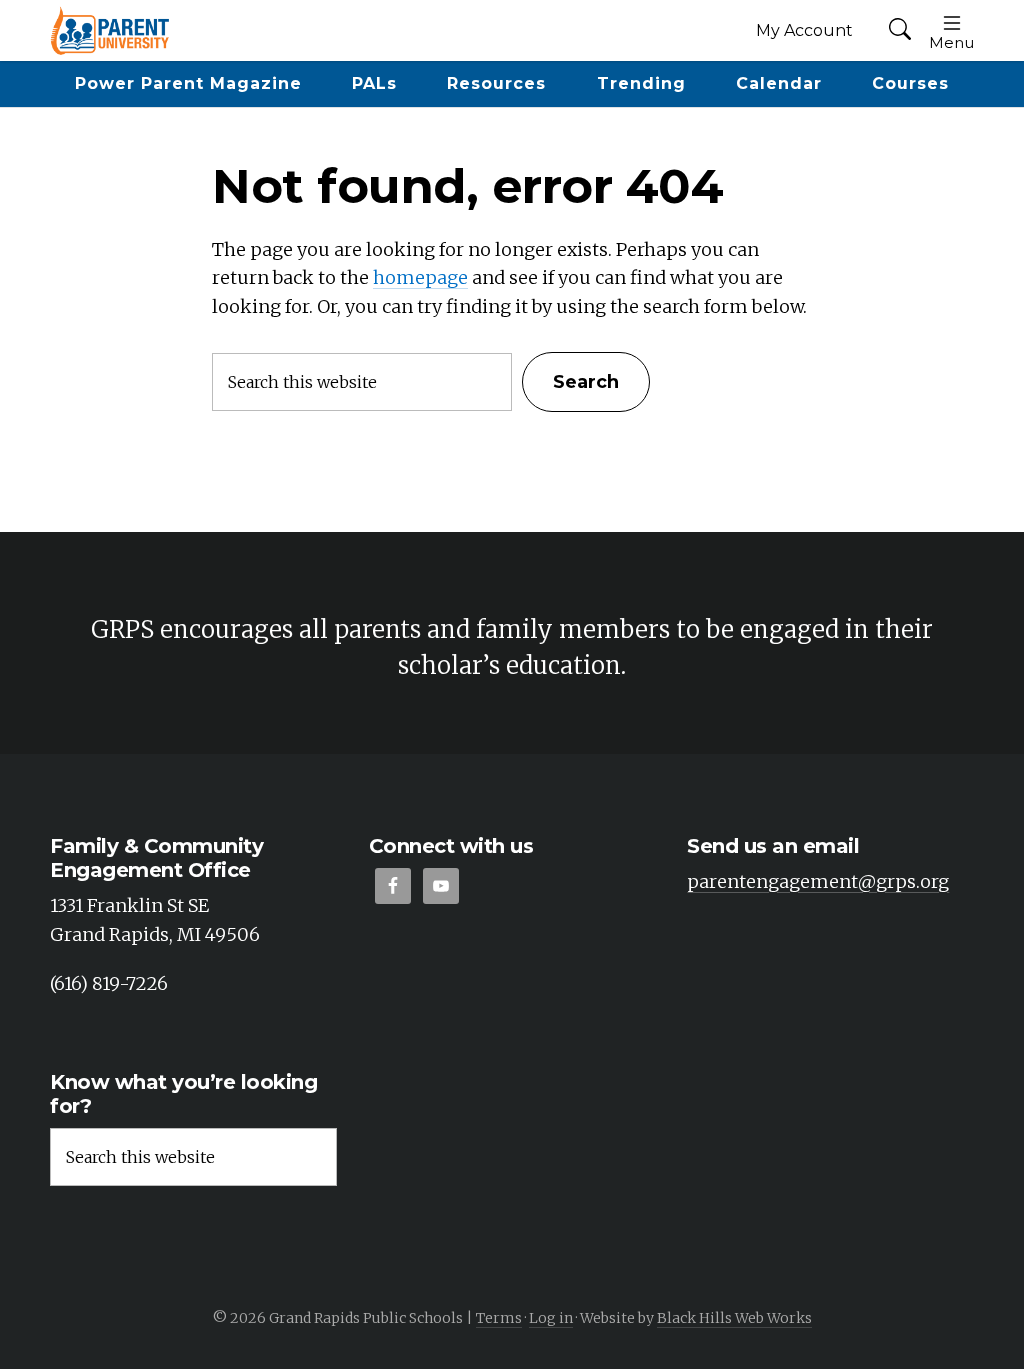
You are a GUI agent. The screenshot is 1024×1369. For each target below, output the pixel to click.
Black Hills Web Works (734, 1318)
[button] (900, 30)
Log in (551, 1318)
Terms (499, 1318)
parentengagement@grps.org (818, 881)
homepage (420, 277)
